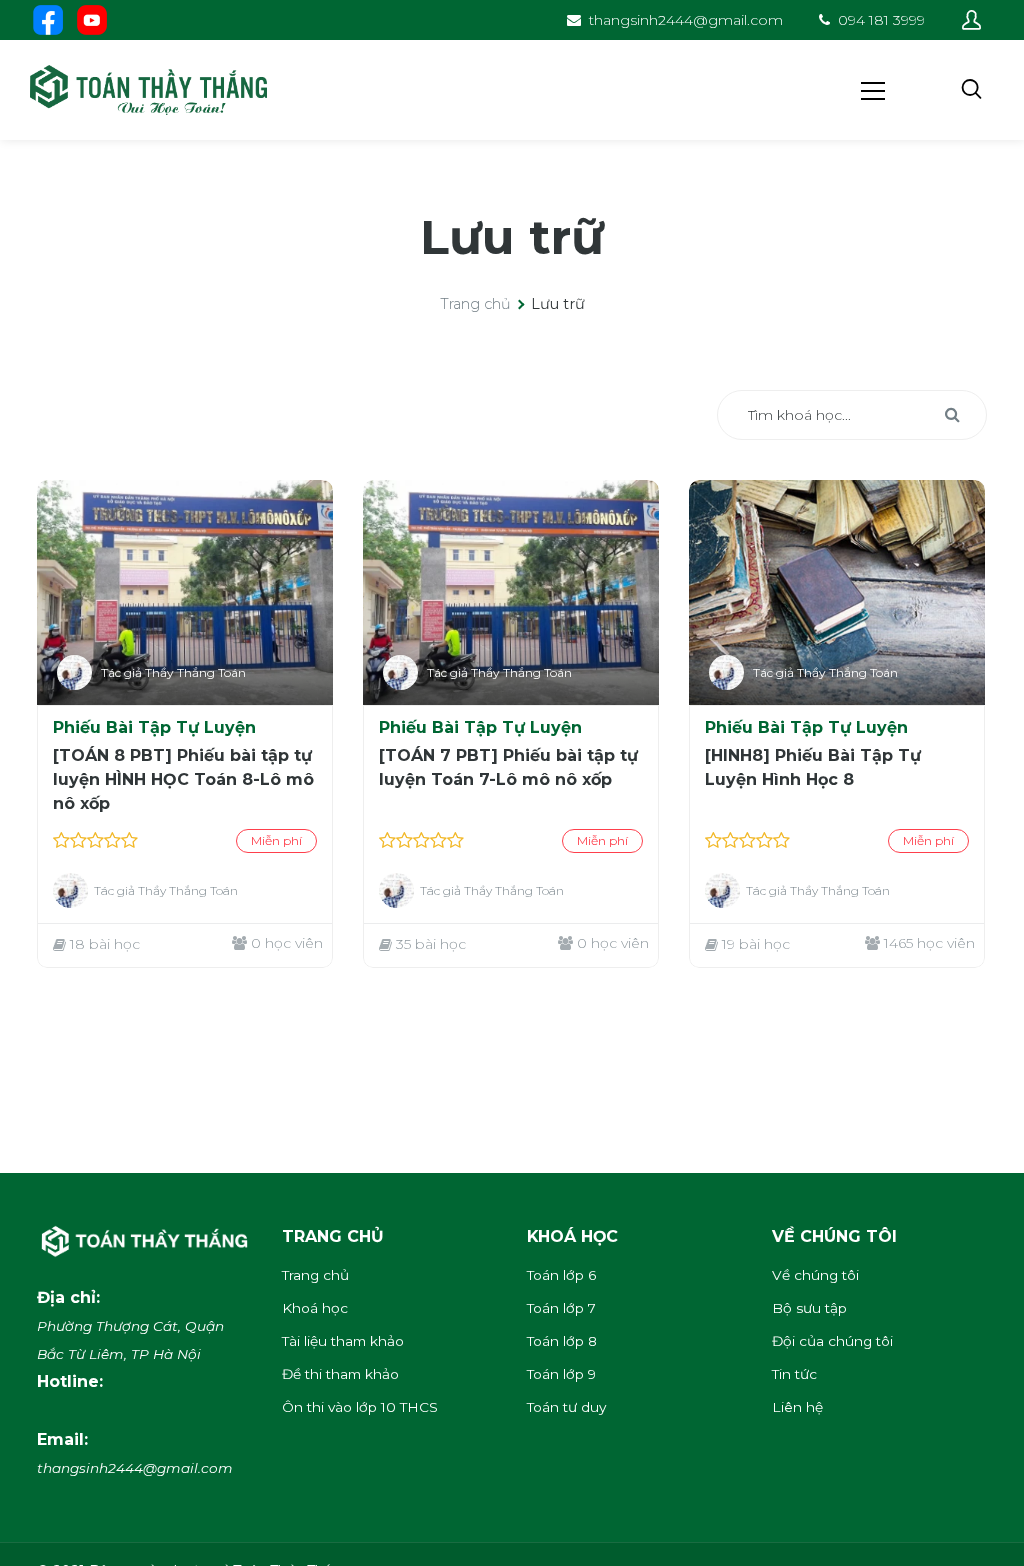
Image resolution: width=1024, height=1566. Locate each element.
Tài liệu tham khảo (343, 1341)
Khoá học (315, 1308)
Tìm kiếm (952, 415)
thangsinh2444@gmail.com (686, 20)
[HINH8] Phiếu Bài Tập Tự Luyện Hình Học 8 (813, 767)
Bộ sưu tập (809, 1308)
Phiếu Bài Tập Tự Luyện (154, 727)
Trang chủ (475, 304)
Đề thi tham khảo (340, 1374)
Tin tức (794, 1374)
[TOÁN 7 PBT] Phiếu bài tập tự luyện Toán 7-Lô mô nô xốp (508, 767)
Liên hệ (797, 1407)
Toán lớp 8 (562, 1341)
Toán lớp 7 (561, 1308)
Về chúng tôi (815, 1275)
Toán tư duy (566, 1407)
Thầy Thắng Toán (195, 672)
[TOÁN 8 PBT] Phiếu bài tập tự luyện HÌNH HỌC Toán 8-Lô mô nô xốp (183, 779)
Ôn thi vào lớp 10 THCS (360, 1407)
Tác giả (121, 672)
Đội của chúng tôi (832, 1341)
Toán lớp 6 (561, 1275)
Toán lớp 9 (561, 1374)
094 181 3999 (881, 20)
